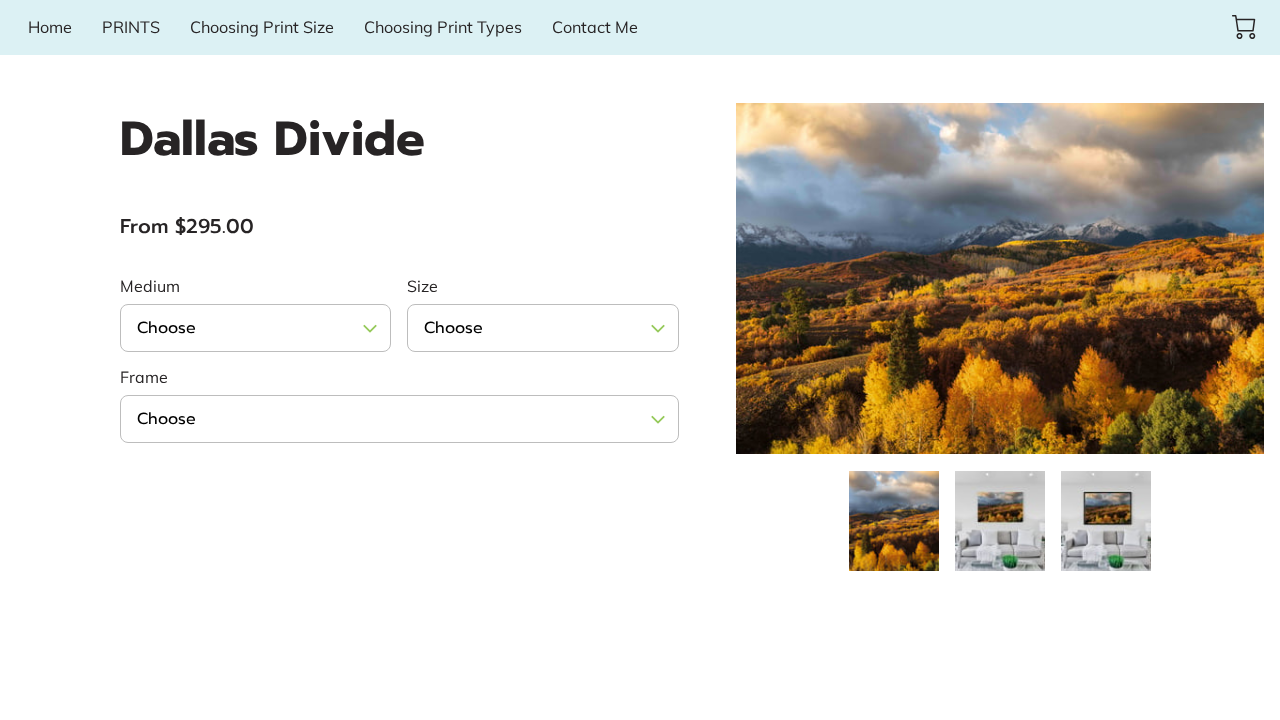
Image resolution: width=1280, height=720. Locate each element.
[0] (1244, 27)
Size (422, 286)
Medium (150, 286)
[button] (255, 328)
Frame (144, 377)
